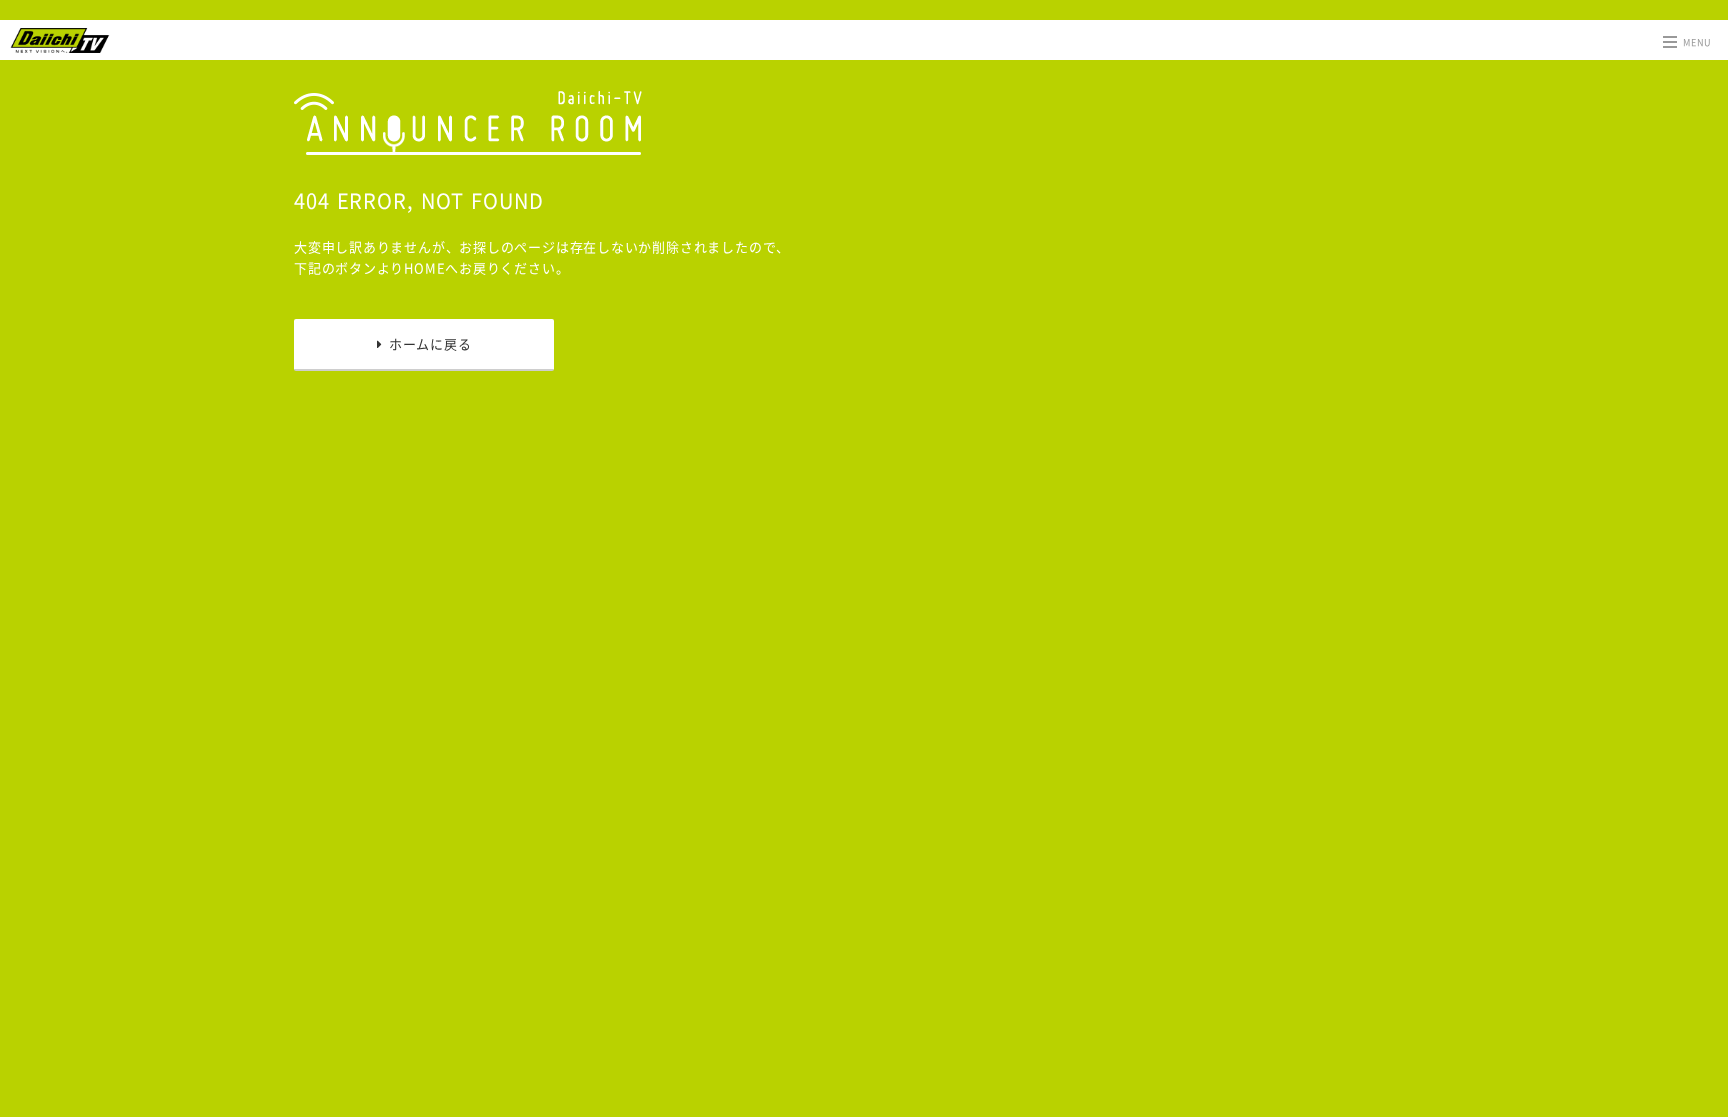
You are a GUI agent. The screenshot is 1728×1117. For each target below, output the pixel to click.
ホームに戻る (426, 343)
